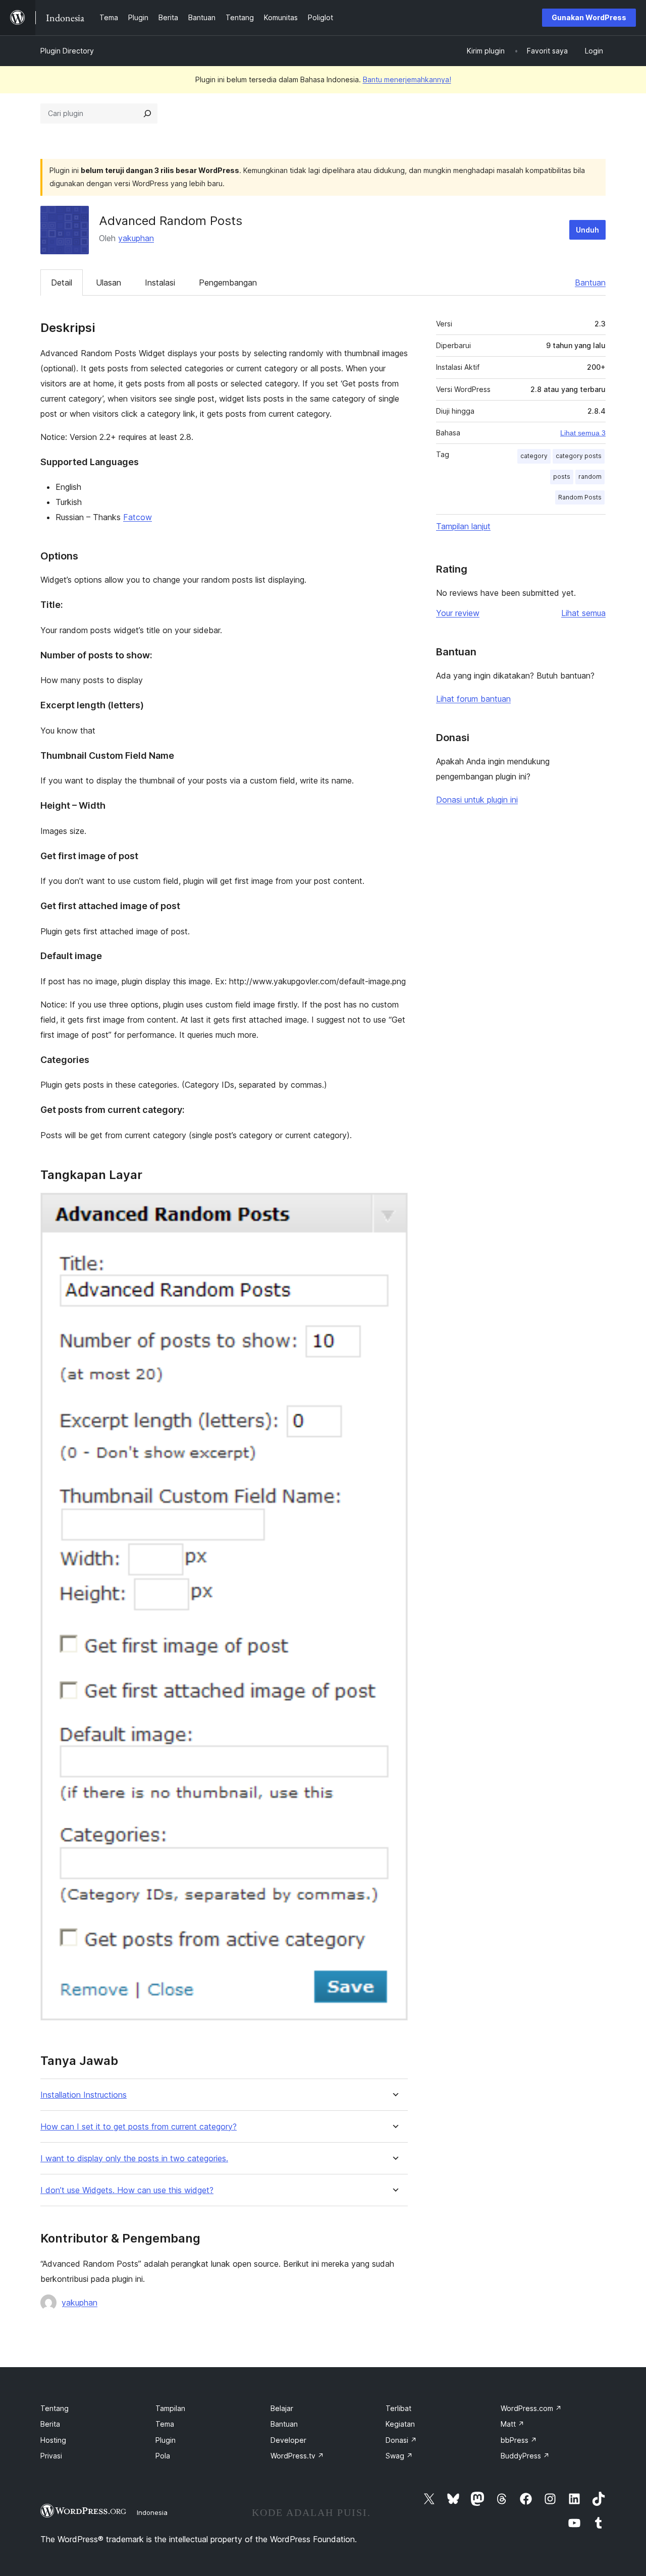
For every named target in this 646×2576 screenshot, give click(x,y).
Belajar (282, 2408)
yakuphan (136, 238)
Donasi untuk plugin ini (477, 800)
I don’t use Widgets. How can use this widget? (127, 2190)
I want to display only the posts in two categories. (134, 2159)
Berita (50, 2424)
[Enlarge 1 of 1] (394, 1206)
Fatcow (138, 517)
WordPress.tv (297, 2456)
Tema (165, 2424)
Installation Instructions (84, 2095)
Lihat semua (583, 613)
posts (562, 477)
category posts (579, 456)
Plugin (166, 2440)
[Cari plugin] (147, 114)
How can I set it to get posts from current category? (139, 2127)
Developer (288, 2440)
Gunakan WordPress (589, 17)
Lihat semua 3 (583, 433)
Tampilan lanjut (463, 526)
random (590, 477)
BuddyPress (525, 2456)
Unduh (587, 230)
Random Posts (580, 497)
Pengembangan (228, 283)
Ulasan (109, 283)
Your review (458, 613)
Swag (399, 2456)
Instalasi (160, 283)
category (534, 456)
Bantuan (590, 283)
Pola (163, 2456)
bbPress (519, 2440)
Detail (62, 283)
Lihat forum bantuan (473, 699)
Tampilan (170, 2408)
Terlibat (398, 2408)
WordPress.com (531, 2408)
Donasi (401, 2440)
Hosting (53, 2440)
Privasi (51, 2456)
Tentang (55, 2408)
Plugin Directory (67, 51)
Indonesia (152, 2512)
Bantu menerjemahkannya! (407, 79)
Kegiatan (400, 2424)
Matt (513, 2424)
